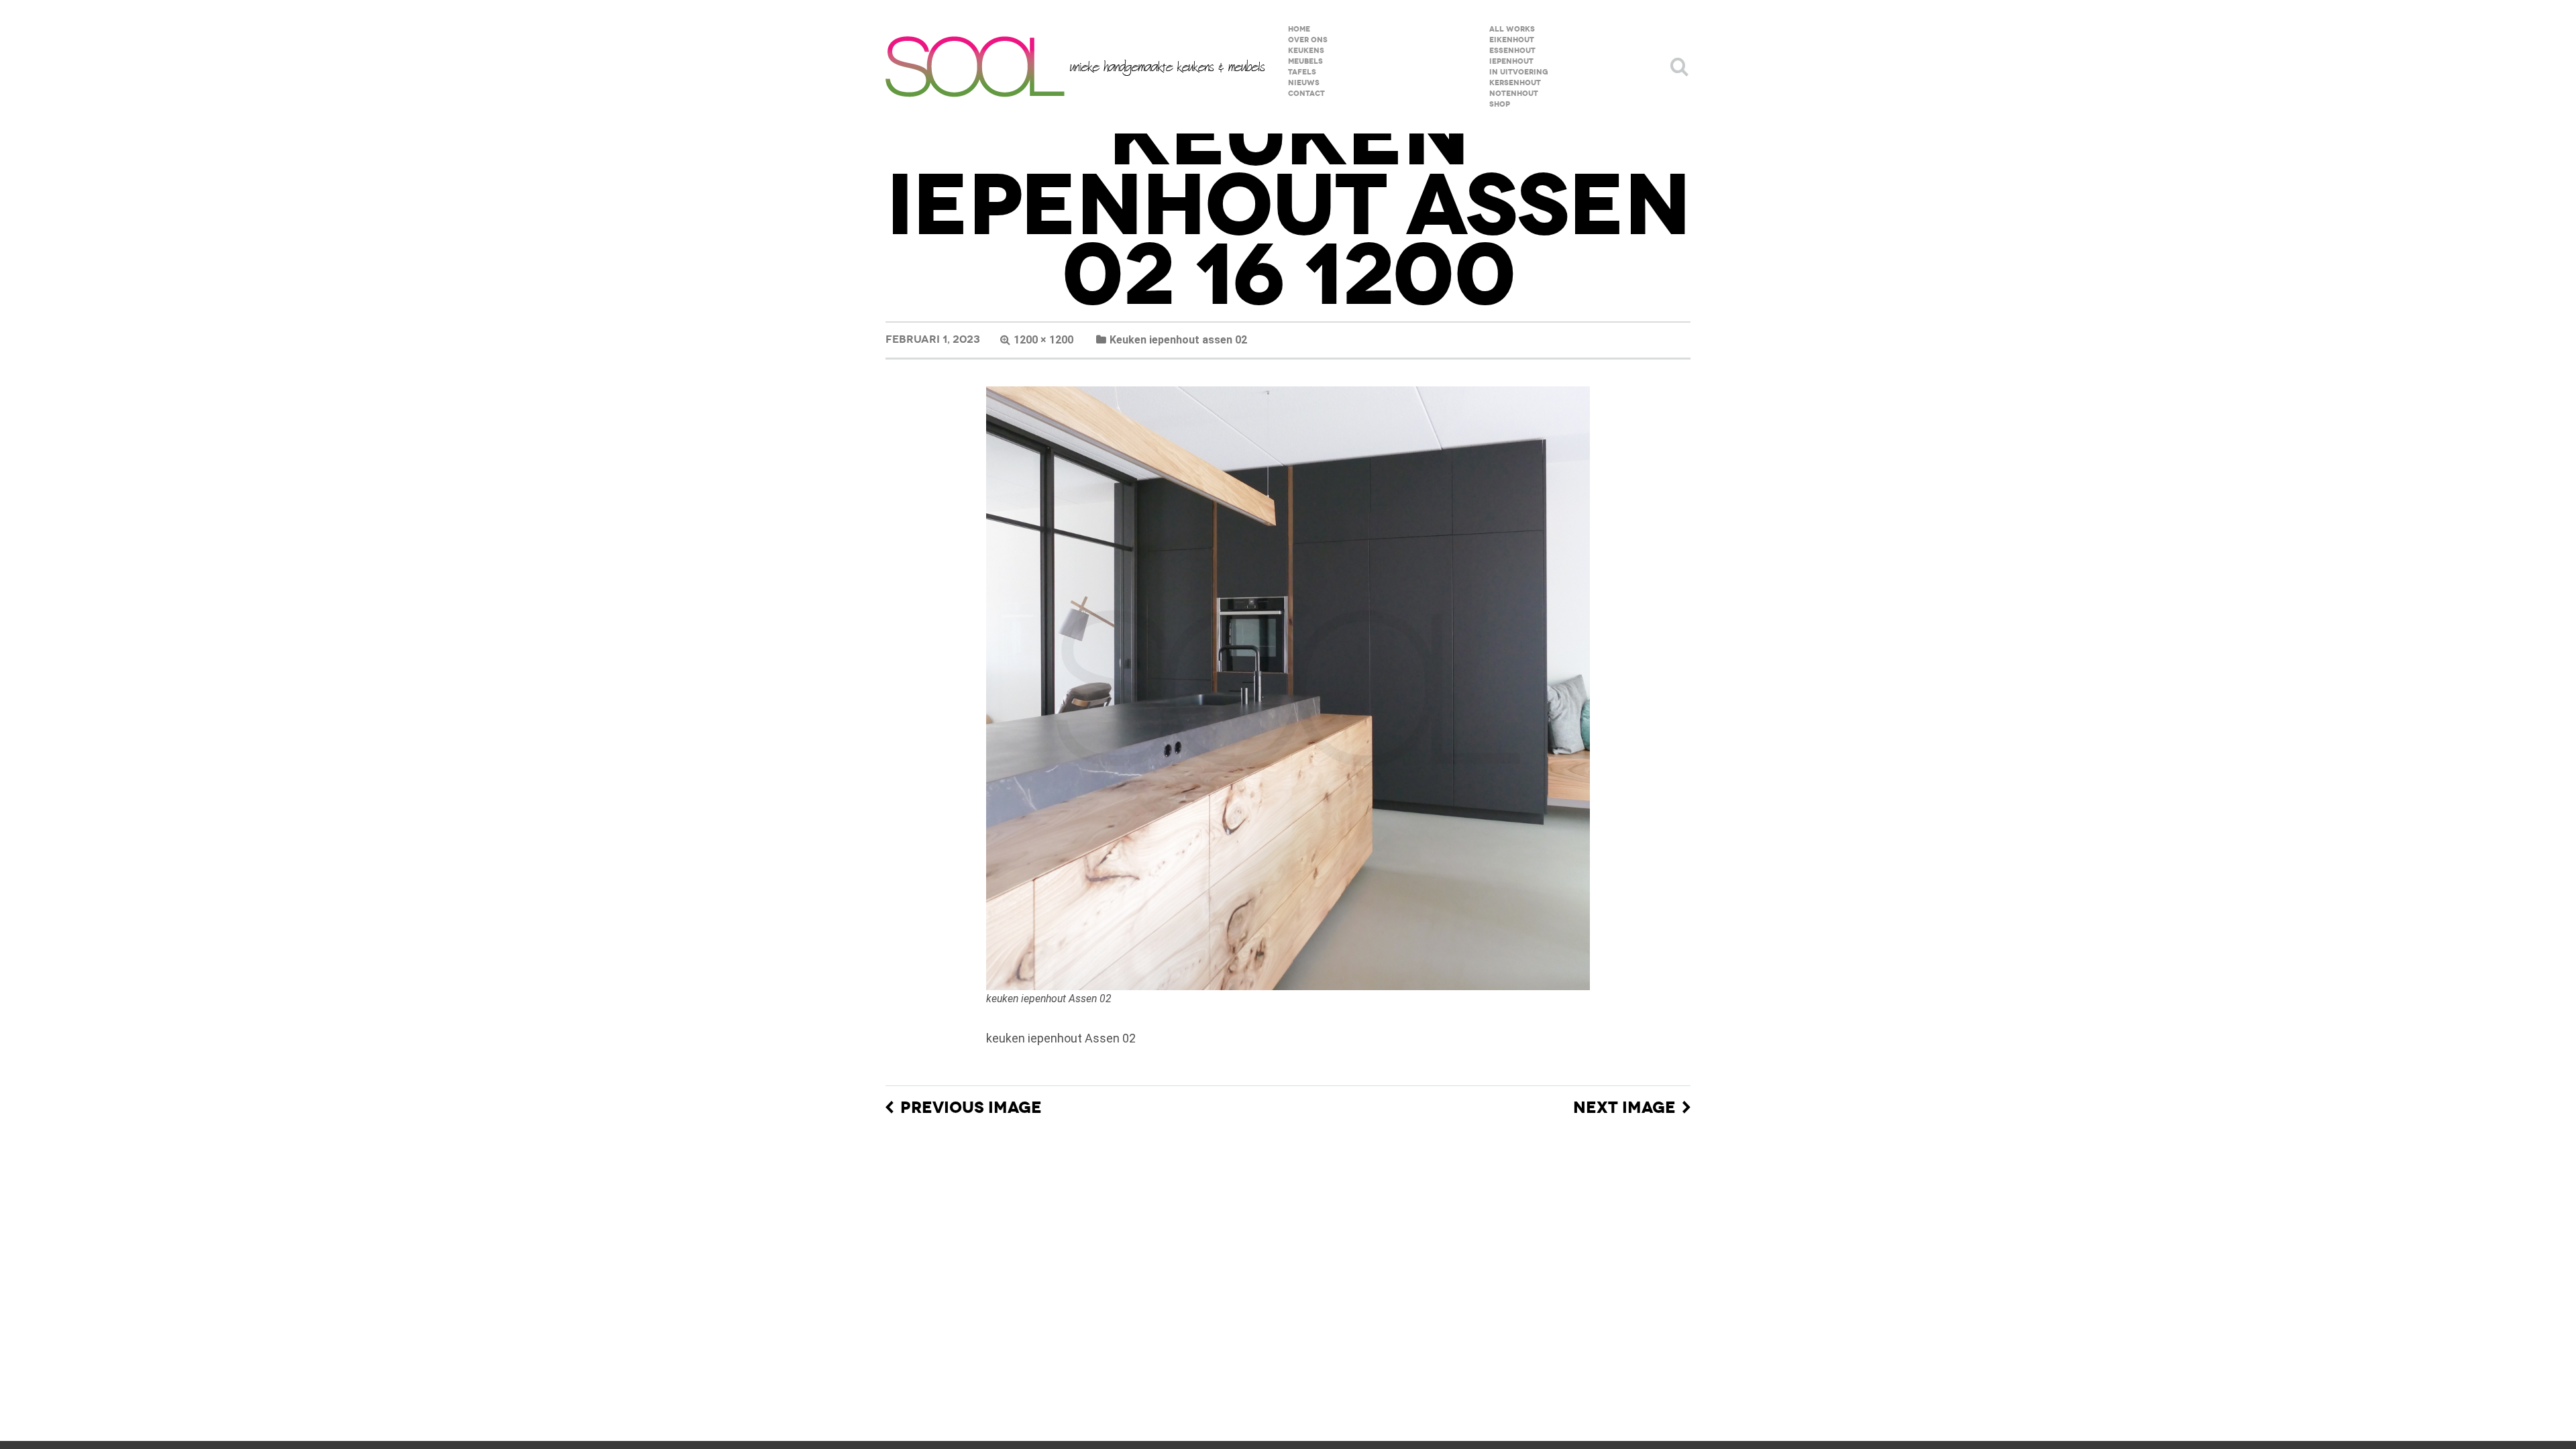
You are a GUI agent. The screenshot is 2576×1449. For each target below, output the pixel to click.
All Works (1512, 29)
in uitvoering (1519, 72)
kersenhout (1515, 83)
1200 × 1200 (1043, 340)
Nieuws (1304, 83)
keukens (1306, 51)
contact (1306, 94)
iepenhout (1511, 61)
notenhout (1514, 94)
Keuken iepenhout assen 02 (1178, 340)
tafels (1302, 72)
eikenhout (1512, 40)
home (1299, 29)
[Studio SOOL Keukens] (1075, 67)
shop (1500, 104)
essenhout (1512, 51)
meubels (1305, 61)
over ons (1308, 40)
